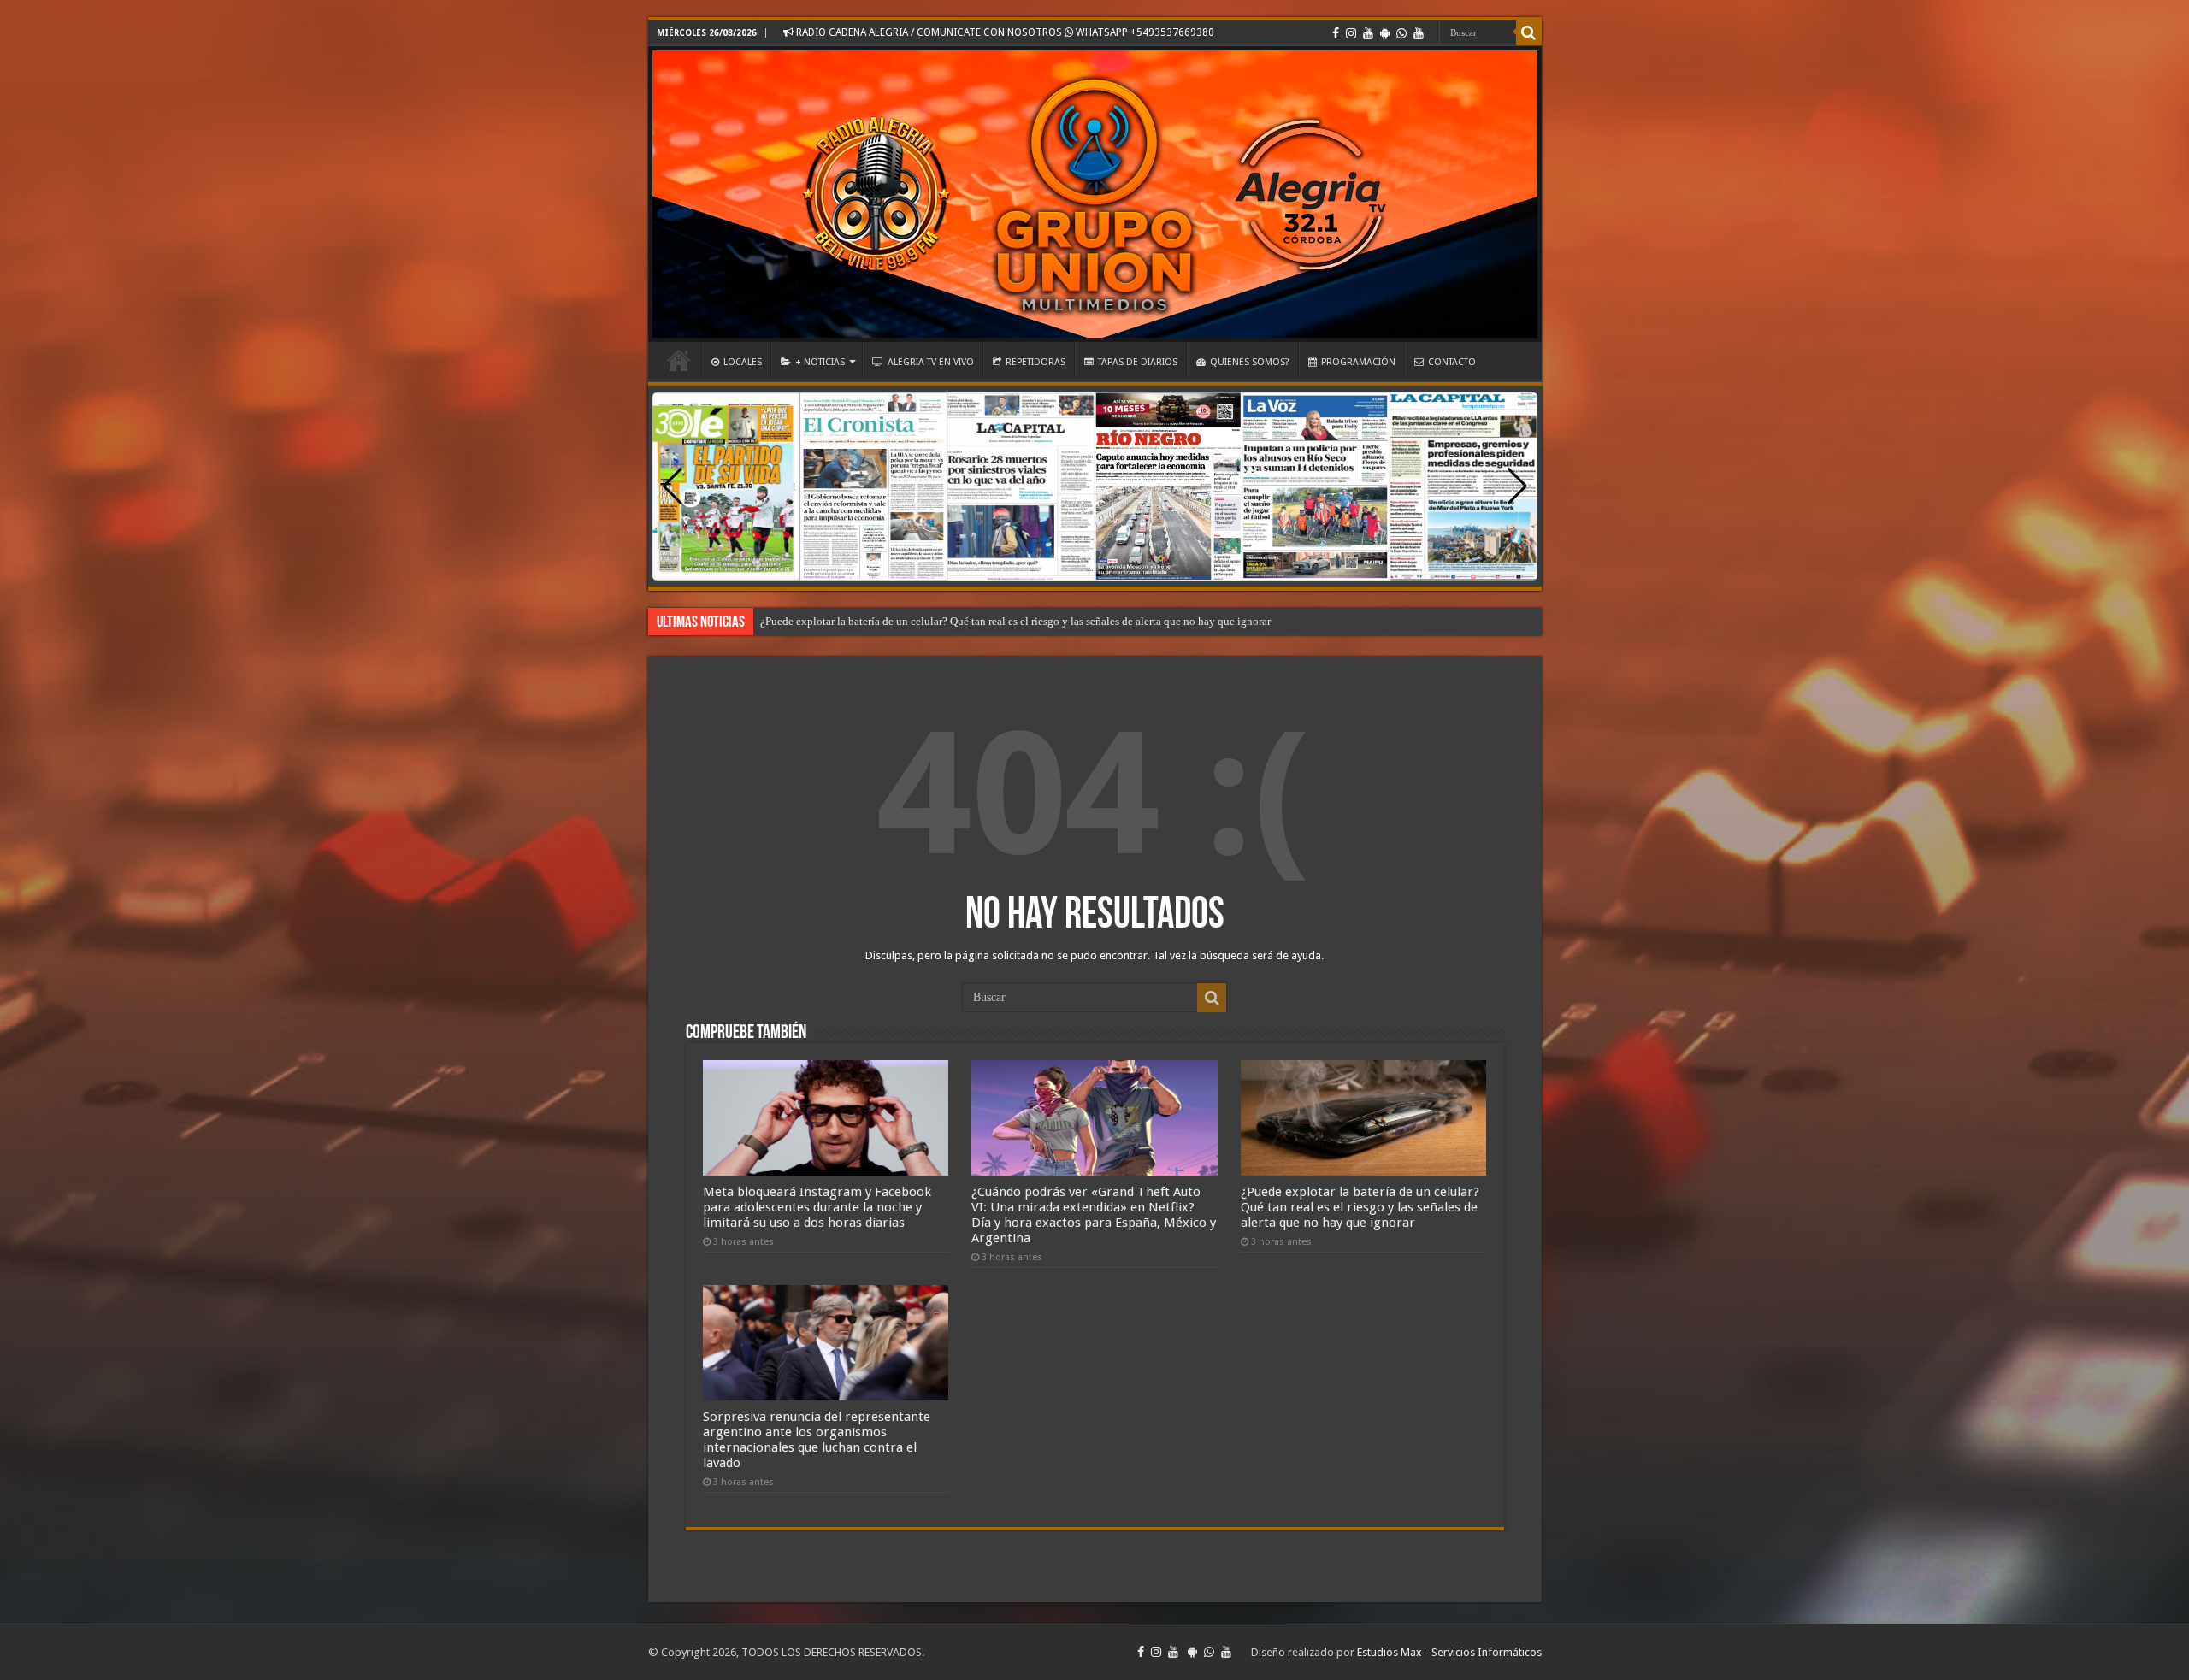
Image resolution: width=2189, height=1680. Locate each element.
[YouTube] (1368, 33)
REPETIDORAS (1035, 362)
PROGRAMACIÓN (1358, 362)
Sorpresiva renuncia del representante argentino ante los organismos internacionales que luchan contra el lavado (817, 1440)
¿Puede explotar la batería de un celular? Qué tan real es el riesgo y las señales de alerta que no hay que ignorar (1015, 621)
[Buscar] (1529, 32)
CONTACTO (1452, 362)
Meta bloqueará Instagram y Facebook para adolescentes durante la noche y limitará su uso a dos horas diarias (817, 1207)
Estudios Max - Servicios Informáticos (1449, 1652)
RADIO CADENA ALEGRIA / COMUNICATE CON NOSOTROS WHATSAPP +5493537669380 (1004, 32)
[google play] (1385, 33)
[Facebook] (1336, 33)
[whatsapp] (1401, 33)
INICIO (679, 360)
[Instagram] (1351, 33)
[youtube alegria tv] (1419, 33)
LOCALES (743, 362)
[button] (1517, 486)
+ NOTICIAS (820, 362)
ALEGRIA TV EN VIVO (931, 362)
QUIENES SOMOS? (1250, 362)
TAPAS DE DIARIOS (1138, 362)
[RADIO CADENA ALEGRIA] (1095, 194)
